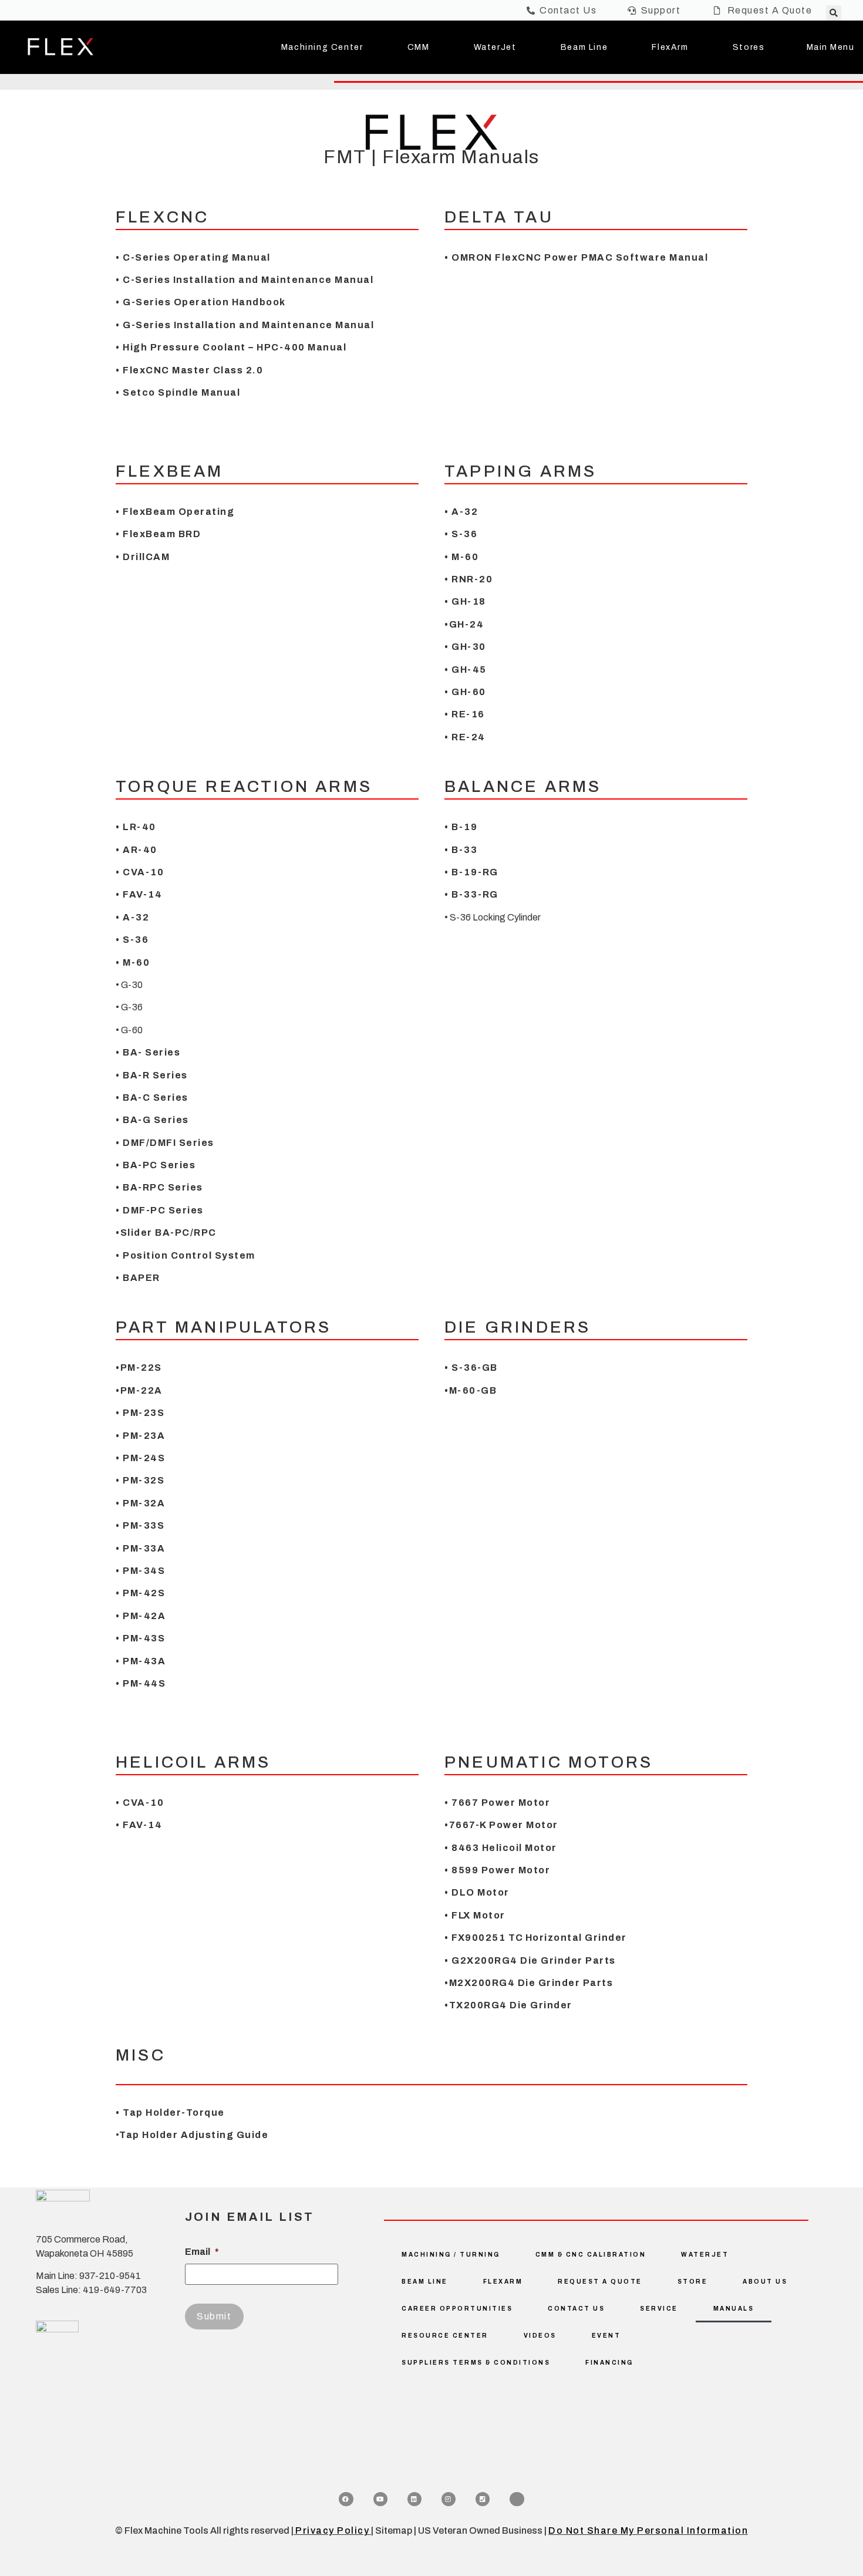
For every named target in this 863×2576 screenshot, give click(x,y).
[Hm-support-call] (517, 2499)
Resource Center (445, 2336)
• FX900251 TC (484, 1938)
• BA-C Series (152, 1098)
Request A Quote (600, 2282)
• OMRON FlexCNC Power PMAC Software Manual (576, 257)
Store (693, 2282)
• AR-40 (136, 850)
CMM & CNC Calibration (591, 2255)
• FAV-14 (139, 894)
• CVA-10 (140, 872)
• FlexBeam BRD (160, 534)
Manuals (734, 2309)
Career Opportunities (457, 2309)
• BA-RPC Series (159, 1187)
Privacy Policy (332, 2531)
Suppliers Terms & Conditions (476, 2363)
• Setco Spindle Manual (178, 392)
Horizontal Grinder (576, 1938)
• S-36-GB (471, 1368)
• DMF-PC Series (160, 1210)
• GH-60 (465, 692)
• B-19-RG (471, 872)
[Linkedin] (414, 2499)
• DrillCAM (143, 557)
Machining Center (322, 47)
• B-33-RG (471, 894)
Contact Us (576, 2309)
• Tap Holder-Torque (170, 2113)
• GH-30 (465, 647)
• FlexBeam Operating (175, 512)
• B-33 (461, 850)
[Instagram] (449, 2499)
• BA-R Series (152, 1075)
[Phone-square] (483, 2499)
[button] (834, 13)
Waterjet (705, 2255)
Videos (540, 2336)
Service (659, 2309)
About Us (765, 2282)
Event (606, 2336)
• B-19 (461, 827)
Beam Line (584, 47)
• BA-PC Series (156, 1165)
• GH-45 (466, 670)
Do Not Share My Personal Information (648, 2531)
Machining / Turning (451, 2255)
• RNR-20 (468, 579)
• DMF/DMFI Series (165, 1143)
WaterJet (495, 47)
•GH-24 (464, 624)
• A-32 (461, 512)
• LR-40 (136, 827)
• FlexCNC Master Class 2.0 (189, 370)
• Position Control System (186, 1255)
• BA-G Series (152, 1120)
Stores (749, 47)
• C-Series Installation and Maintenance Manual (245, 280)
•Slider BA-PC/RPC (166, 1233)
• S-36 (461, 534)
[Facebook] (346, 2499)
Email (202, 2252)
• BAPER (138, 1278)
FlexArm (670, 47)
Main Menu (831, 47)
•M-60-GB (471, 1390)
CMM (419, 47)
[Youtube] (380, 2499)
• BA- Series (148, 1052)
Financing (609, 2363)
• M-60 (461, 557)
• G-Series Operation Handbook (201, 302)
